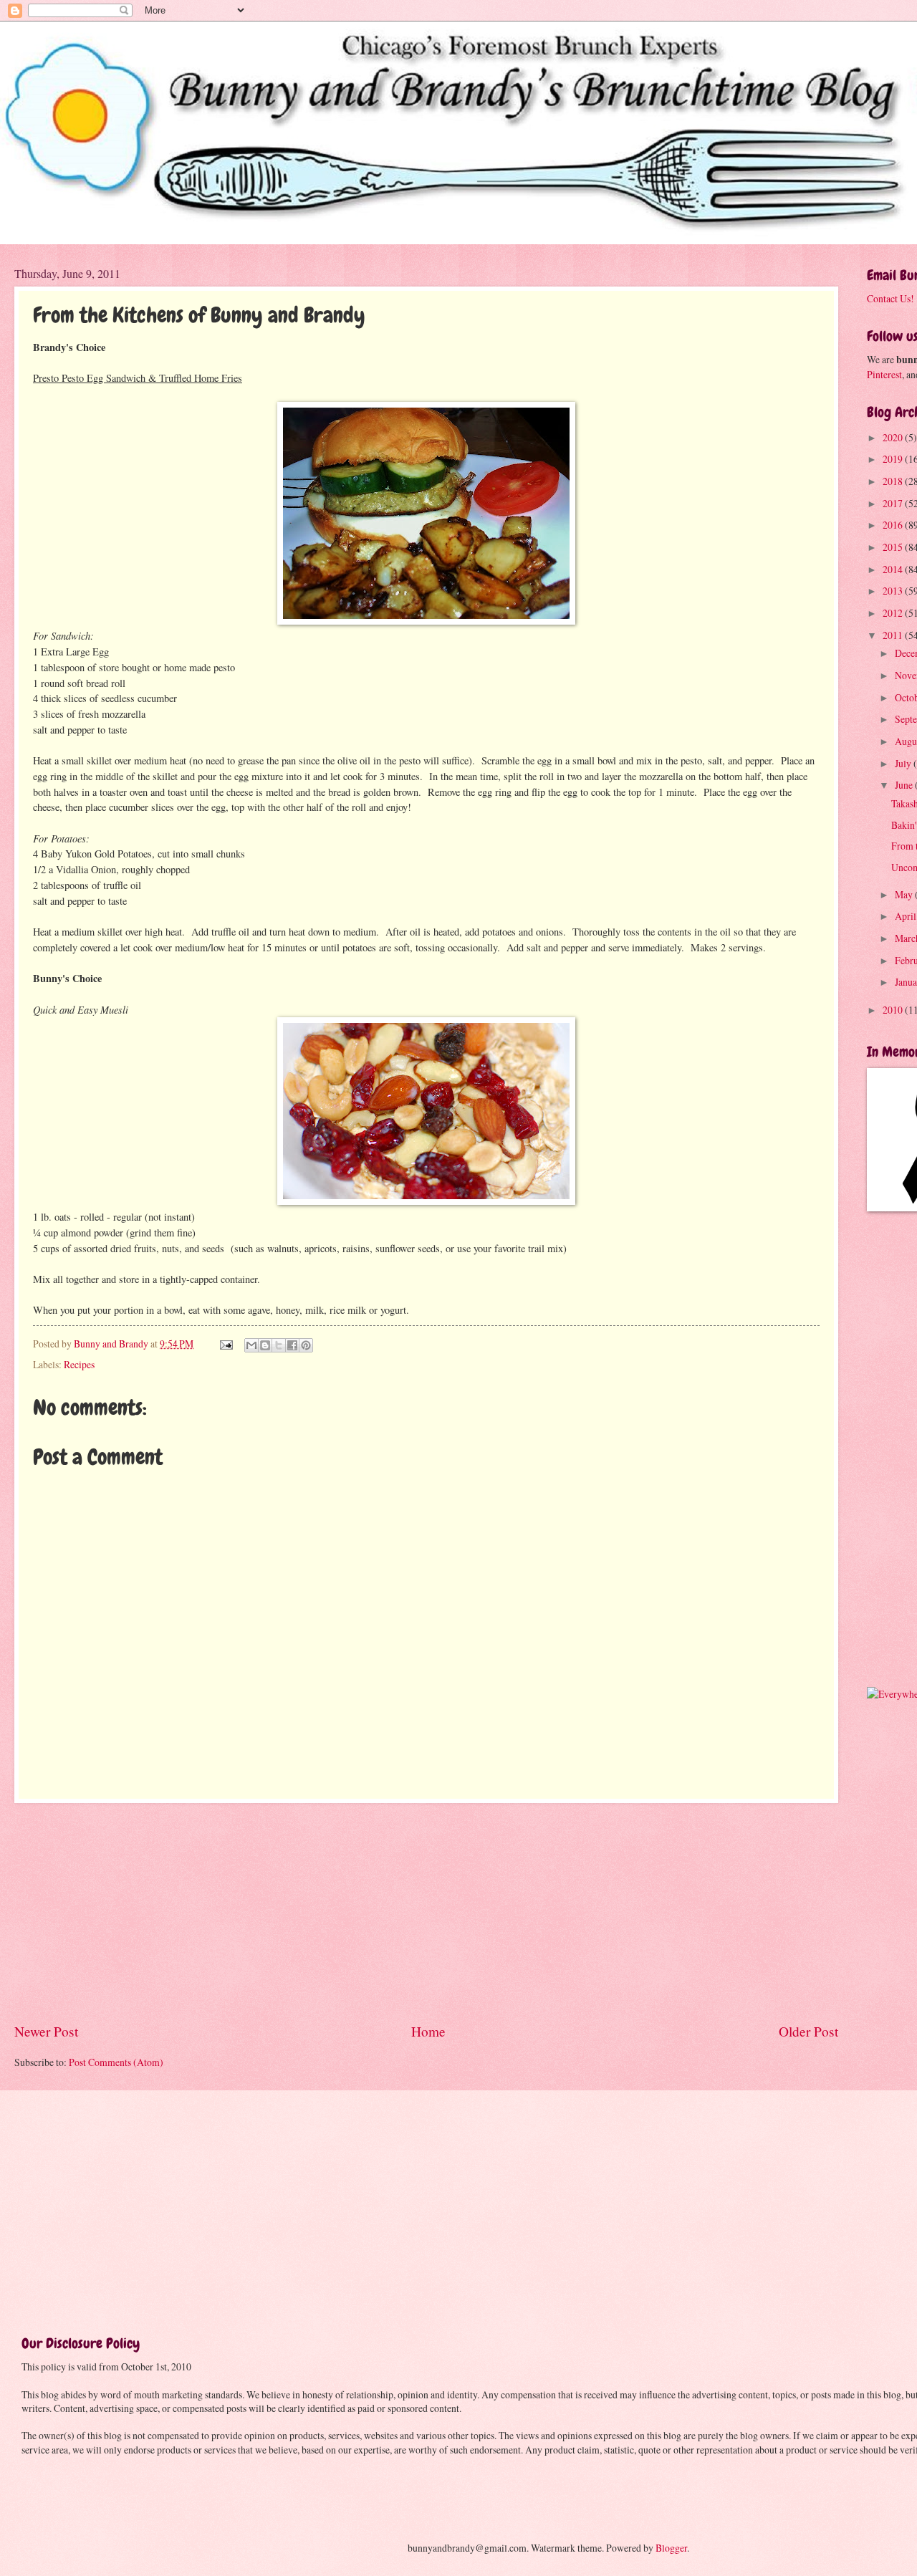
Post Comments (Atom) (116, 2062)
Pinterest (884, 374)
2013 (894, 591)
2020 (894, 437)
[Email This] (251, 1345)
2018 (894, 481)
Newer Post (46, 2031)
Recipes (79, 1364)
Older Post (808, 2031)
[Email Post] (226, 1344)
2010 (894, 1010)
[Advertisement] (426, 1913)
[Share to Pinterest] (306, 1345)
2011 (894, 635)
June (905, 785)
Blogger (671, 2548)
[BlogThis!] (265, 1345)
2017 (894, 503)
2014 (894, 569)
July (904, 763)
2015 (894, 547)
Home (428, 2031)
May (905, 894)
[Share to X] (279, 1345)
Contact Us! (890, 298)
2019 (894, 459)
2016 (894, 525)
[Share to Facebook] (292, 1345)
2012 (894, 613)
